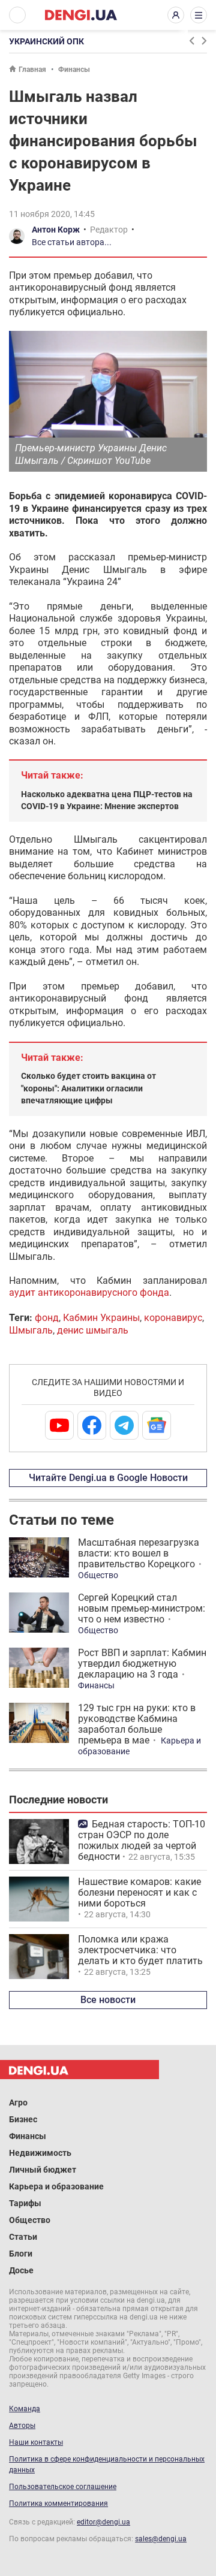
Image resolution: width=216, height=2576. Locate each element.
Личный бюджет (43, 2170)
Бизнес (23, 2119)
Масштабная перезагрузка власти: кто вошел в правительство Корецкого (139, 1553)
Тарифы (25, 2203)
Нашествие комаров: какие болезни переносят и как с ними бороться (139, 1892)
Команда (25, 2409)
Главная (32, 70)
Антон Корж (56, 230)
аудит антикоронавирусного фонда (89, 1292)
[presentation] (191, 41)
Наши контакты (36, 2442)
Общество (98, 1575)
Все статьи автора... (72, 242)
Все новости (108, 2000)
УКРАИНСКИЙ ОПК (46, 41)
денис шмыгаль (93, 1330)
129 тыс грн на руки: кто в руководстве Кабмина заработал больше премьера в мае (137, 1724)
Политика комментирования (58, 2503)
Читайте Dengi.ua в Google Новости (108, 1478)
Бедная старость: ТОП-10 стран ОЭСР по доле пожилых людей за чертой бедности (142, 1840)
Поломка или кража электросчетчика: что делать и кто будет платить (140, 1950)
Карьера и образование (56, 2186)
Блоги (21, 2254)
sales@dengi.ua (161, 2539)
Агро (18, 2103)
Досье (21, 2270)
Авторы (22, 2426)
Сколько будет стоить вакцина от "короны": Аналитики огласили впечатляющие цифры (88, 1088)
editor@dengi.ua (103, 2522)
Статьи (23, 2237)
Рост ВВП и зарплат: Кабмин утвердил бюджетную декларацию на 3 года (142, 1663)
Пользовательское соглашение (63, 2487)
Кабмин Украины (101, 1318)
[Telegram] (124, 1425)
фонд (47, 1318)
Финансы (74, 70)
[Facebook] (92, 1425)
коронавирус (173, 1318)
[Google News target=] (157, 1425)
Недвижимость (40, 2153)
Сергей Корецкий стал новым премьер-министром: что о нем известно (142, 1608)
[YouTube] (59, 1425)
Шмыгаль (31, 1330)
